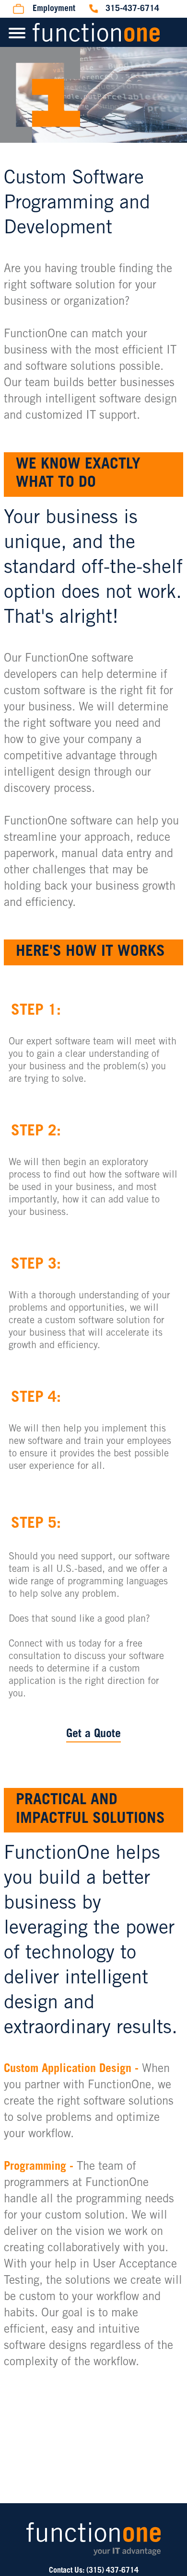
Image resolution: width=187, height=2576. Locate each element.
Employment (54, 9)
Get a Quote (93, 1735)
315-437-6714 (132, 9)
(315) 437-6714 (112, 2571)
